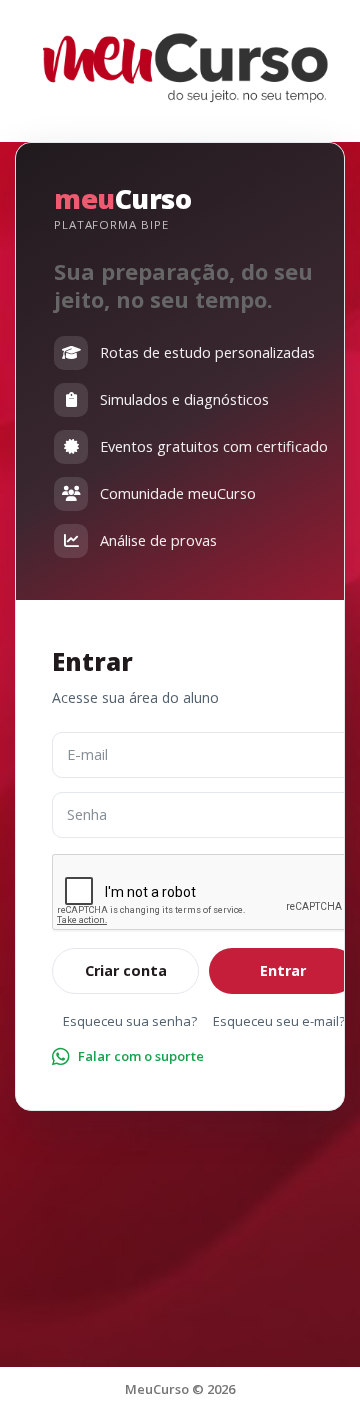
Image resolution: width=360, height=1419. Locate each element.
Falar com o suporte (141, 1056)
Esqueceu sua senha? (130, 1021)
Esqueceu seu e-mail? (279, 1021)
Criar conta (126, 970)
